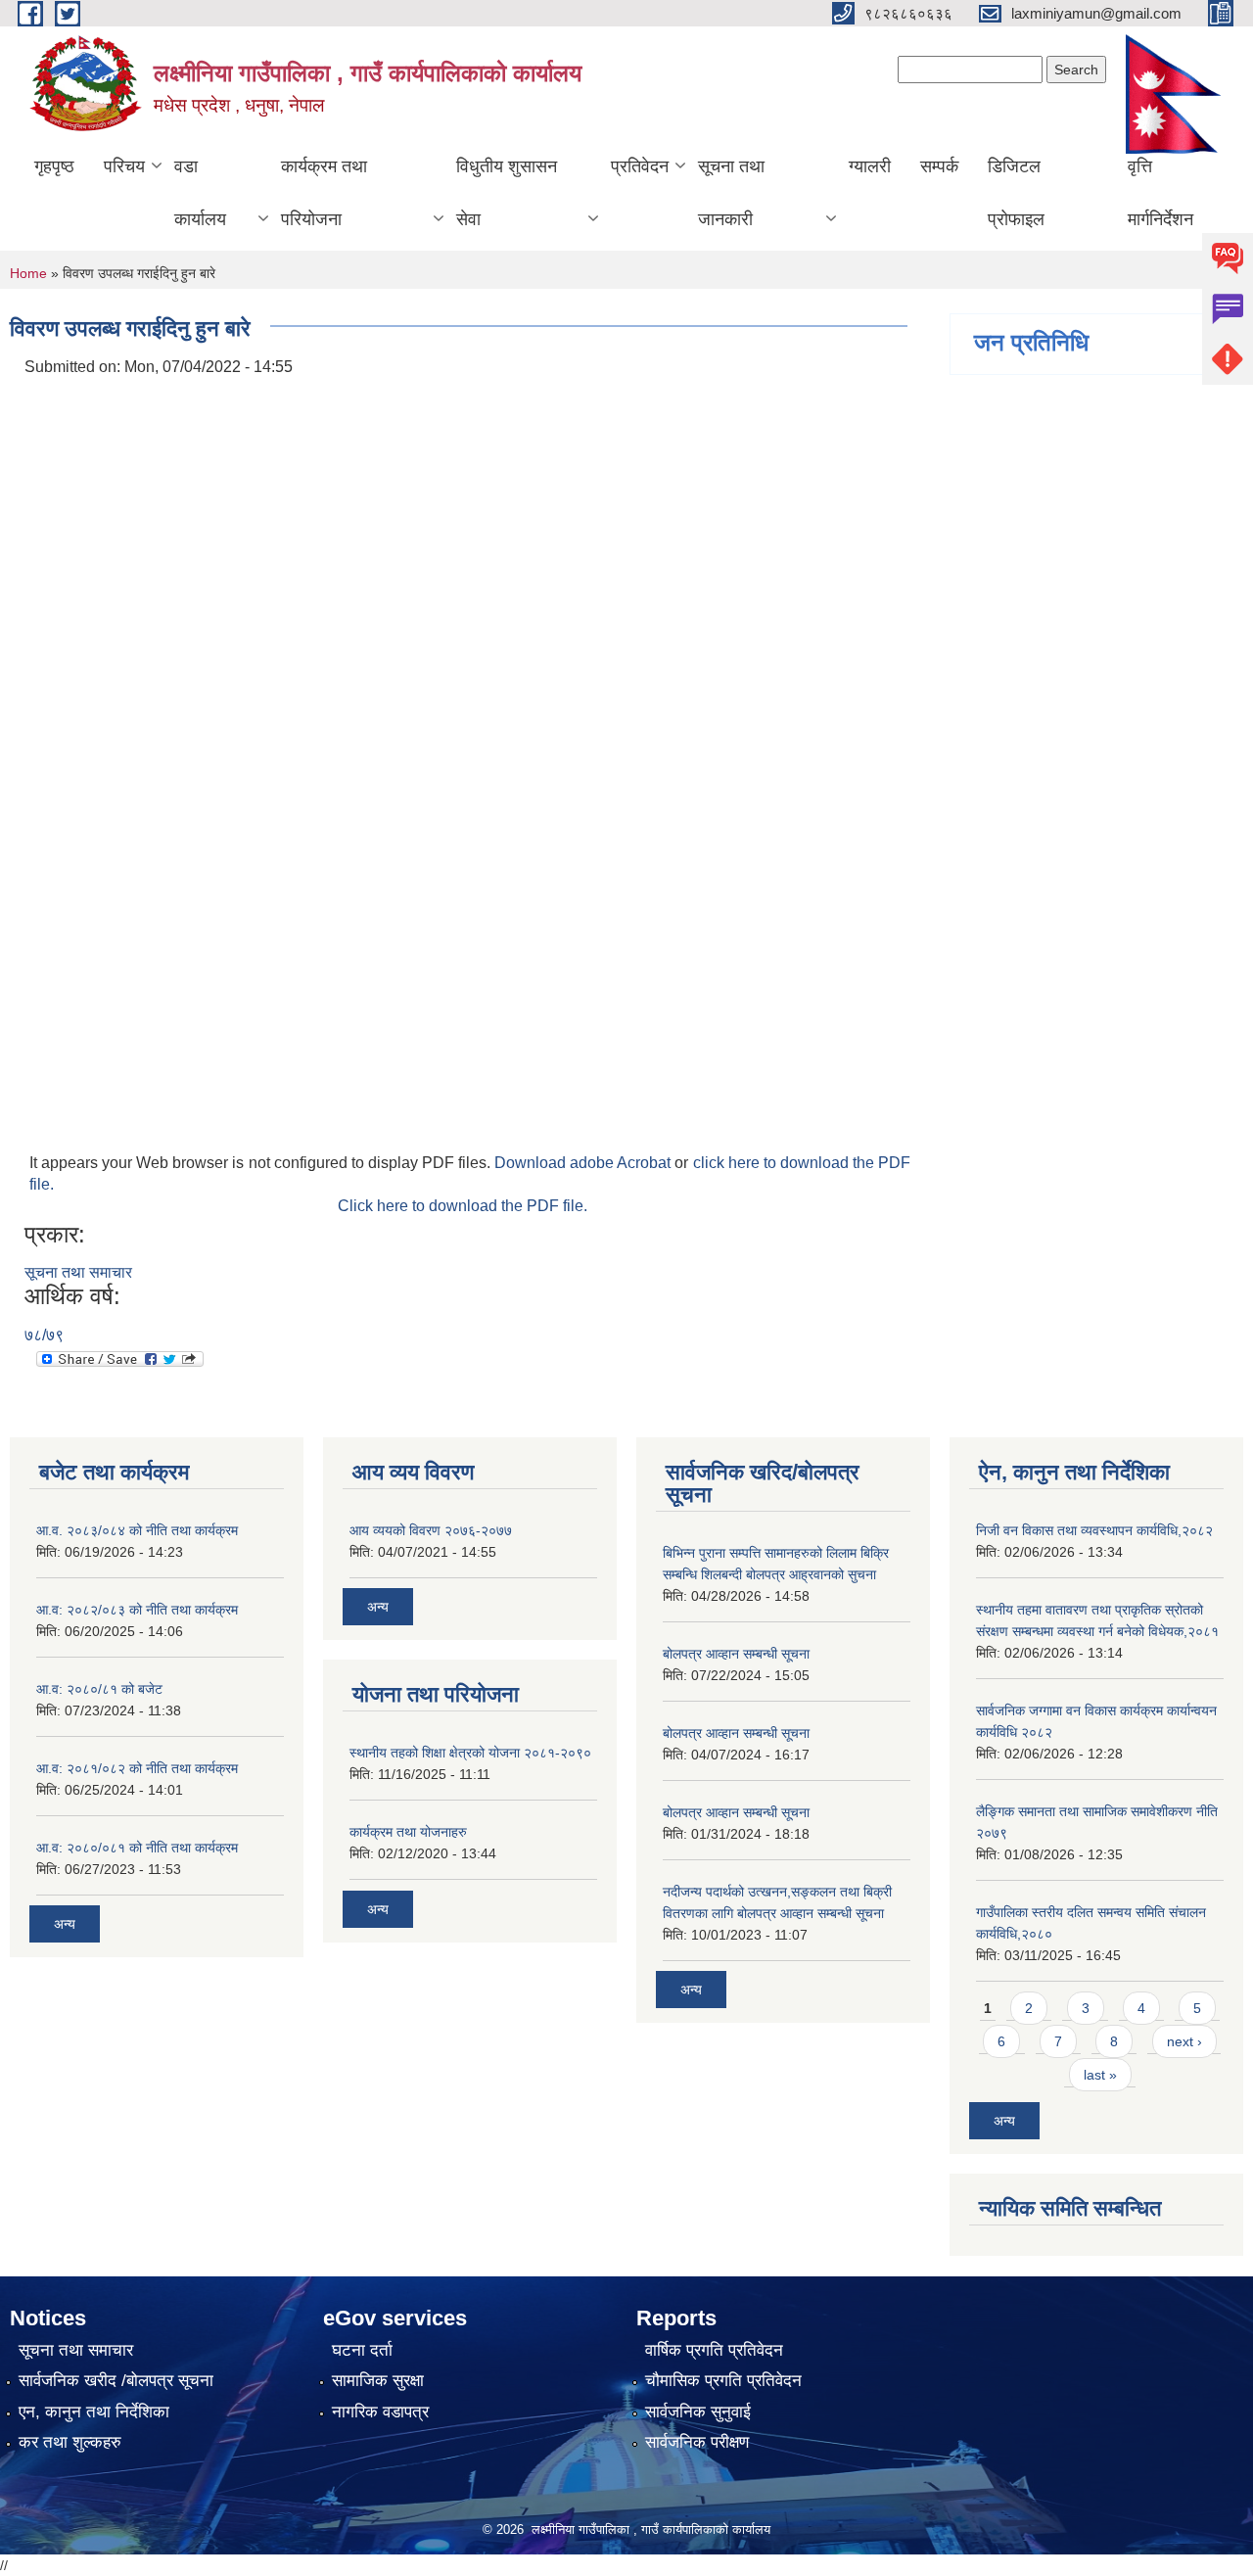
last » (1100, 2075)
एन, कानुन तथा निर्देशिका (94, 2412)
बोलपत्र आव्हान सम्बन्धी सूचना (736, 1654)
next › (1184, 2041)
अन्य (65, 1924)
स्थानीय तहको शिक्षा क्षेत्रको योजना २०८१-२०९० (470, 1753)
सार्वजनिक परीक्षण (697, 2442)
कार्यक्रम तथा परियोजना (324, 193)
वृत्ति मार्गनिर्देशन (1160, 193)
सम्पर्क (939, 166)
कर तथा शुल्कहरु (70, 2442)
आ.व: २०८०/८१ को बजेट (99, 1689)
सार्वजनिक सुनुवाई (698, 2412)
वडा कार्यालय (200, 193)
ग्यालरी (870, 166)
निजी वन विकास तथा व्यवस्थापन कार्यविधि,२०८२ (1094, 1530)
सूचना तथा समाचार (78, 1272)
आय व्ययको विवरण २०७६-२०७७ (431, 1530)
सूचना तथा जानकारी (731, 193)
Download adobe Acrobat (584, 1163)
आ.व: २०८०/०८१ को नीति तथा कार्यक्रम (137, 1848)
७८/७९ (44, 1335)
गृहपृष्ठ (54, 166)
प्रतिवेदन (640, 166)
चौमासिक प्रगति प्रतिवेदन (723, 2381)
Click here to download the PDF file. (463, 1206)
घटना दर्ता (362, 2350)
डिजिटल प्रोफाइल (1016, 193)
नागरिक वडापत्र (380, 2412)
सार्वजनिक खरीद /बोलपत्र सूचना (116, 2381)
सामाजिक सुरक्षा (378, 2381)
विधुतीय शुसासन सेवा (507, 193)
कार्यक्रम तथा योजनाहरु (408, 1832)
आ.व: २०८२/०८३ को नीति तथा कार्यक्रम (137, 1610)
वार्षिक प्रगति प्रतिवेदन (714, 2350)
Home (28, 273)
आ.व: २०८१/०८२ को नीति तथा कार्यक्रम (137, 1768)
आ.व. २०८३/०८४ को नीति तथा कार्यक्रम (137, 1530)
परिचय (124, 166)
